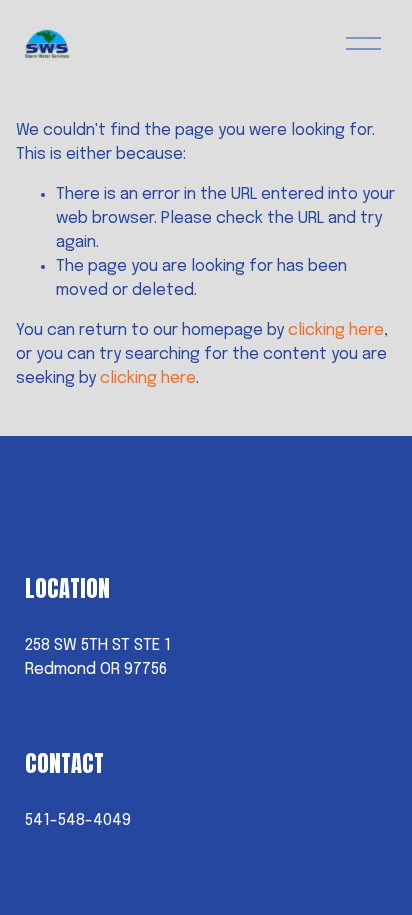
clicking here (336, 330)
